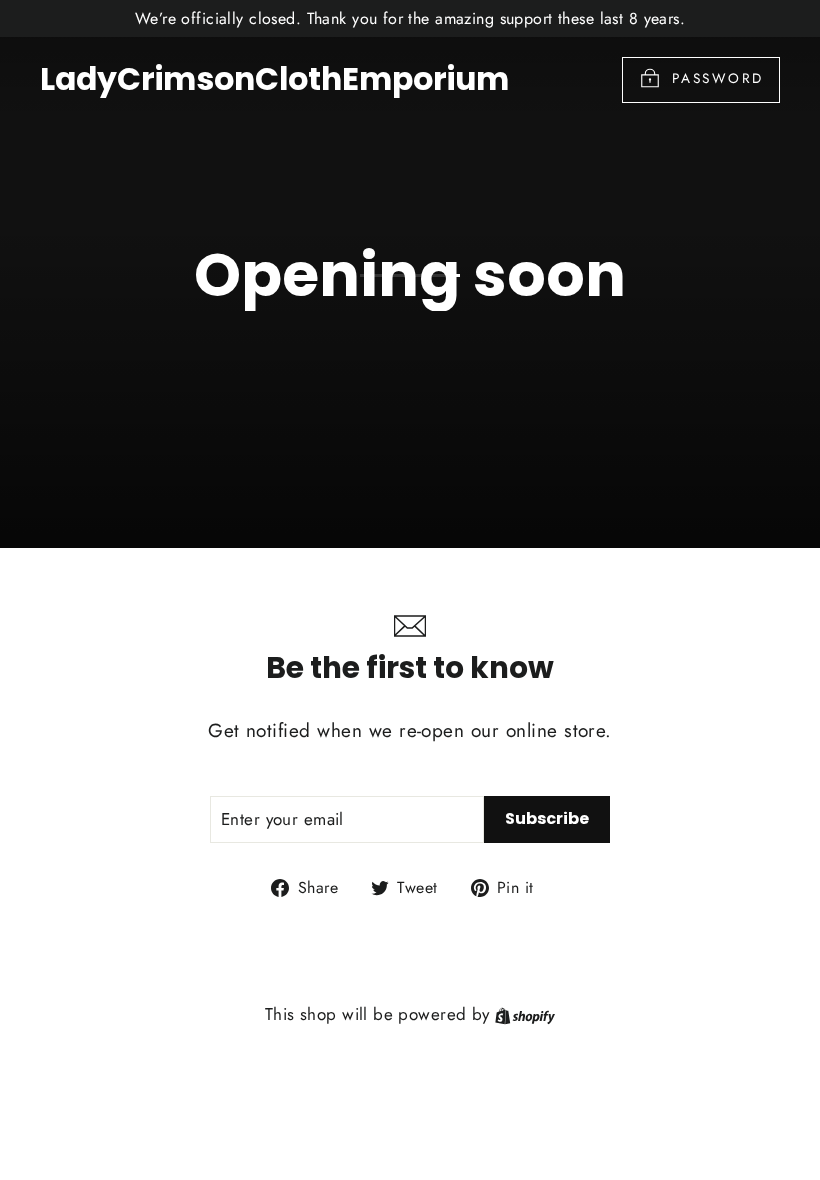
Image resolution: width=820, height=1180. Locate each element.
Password (718, 78)
